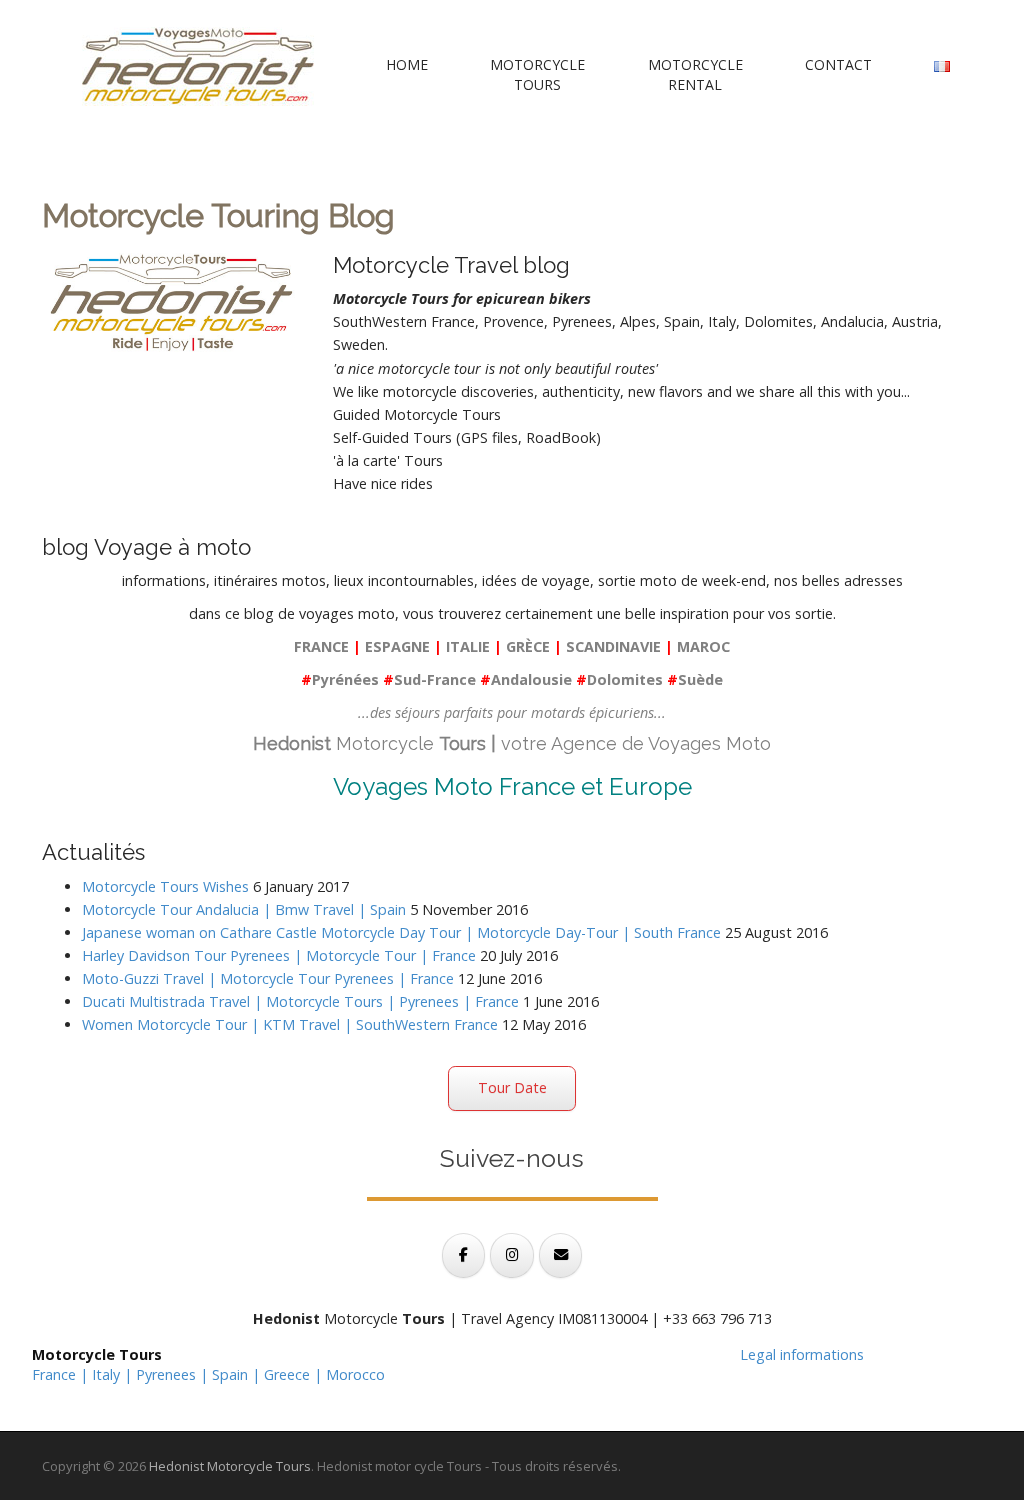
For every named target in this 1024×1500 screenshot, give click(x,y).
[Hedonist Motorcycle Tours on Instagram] (511, 1255)
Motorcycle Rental (695, 74)
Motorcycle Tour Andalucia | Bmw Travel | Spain (244, 909)
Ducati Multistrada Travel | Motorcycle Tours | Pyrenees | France (300, 1001)
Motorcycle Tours (537, 74)
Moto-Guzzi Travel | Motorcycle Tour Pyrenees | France (268, 978)
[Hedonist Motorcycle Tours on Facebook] (463, 1255)
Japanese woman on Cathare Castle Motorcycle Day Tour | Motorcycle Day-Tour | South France (401, 932)
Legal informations (802, 1354)
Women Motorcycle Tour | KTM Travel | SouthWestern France (290, 1024)
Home (407, 64)
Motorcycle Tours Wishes (165, 886)
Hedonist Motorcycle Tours (230, 1466)
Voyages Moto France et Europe (512, 786)
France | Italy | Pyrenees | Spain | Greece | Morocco (208, 1374)
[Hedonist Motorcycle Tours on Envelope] (560, 1255)
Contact (838, 64)
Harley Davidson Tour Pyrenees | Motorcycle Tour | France (279, 955)
